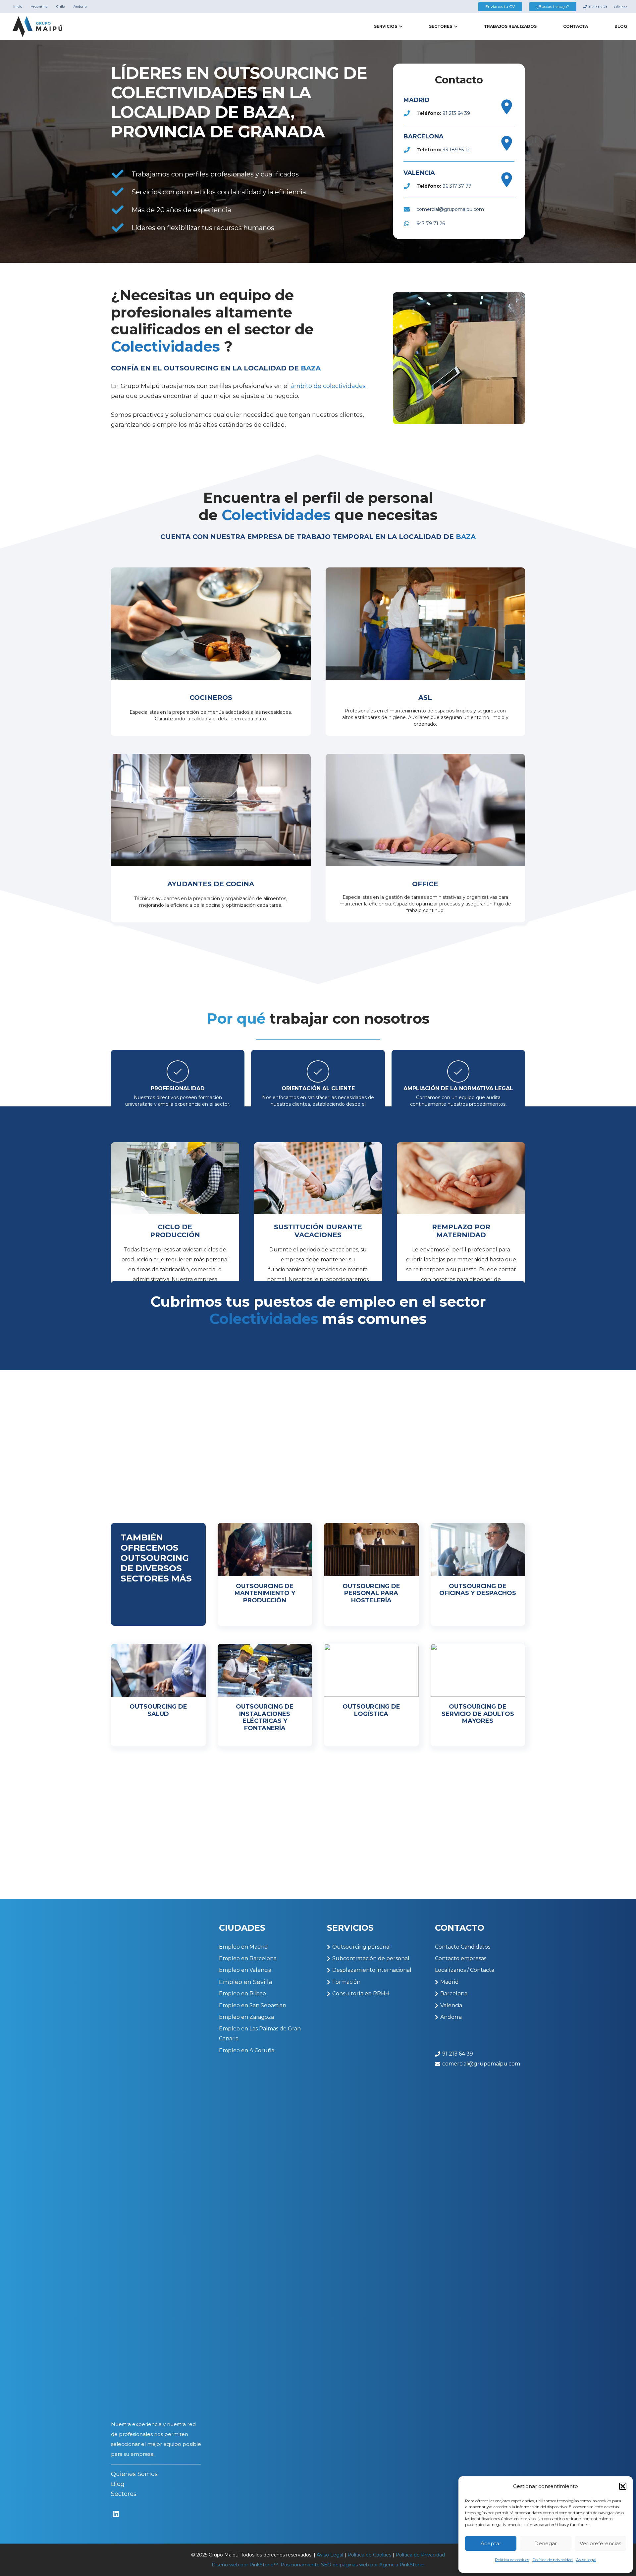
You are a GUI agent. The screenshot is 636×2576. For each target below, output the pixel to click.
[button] (623, 2486)
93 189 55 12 (456, 150)
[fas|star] (116, 2514)
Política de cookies (512, 2560)
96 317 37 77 (457, 186)
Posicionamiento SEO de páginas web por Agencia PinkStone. (353, 2565)
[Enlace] (211, 652)
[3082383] (507, 107)
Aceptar (491, 2543)
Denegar (546, 2543)
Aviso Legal (330, 2555)
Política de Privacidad (420, 2555)
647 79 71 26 (431, 223)
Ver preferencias (600, 2543)
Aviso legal (586, 2560)
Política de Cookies (369, 2555)
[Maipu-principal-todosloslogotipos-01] (38, 27)
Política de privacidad (553, 2560)
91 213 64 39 (456, 113)
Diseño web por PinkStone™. (245, 2565)
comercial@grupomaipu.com (450, 209)
